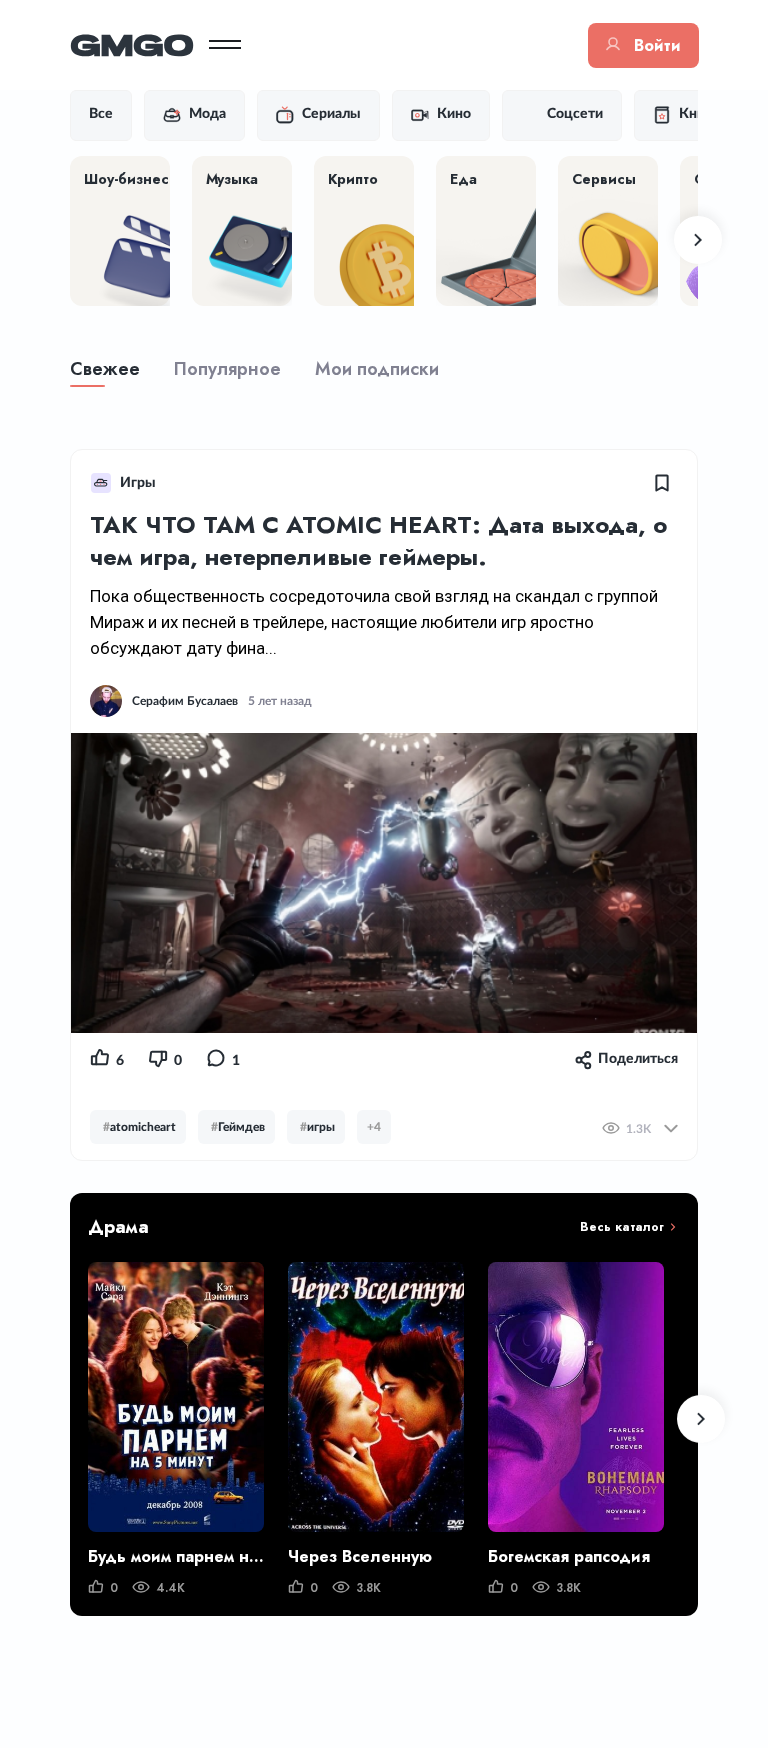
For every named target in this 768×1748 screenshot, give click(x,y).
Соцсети (575, 114)
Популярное (227, 369)
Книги (699, 114)
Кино (454, 114)
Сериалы (331, 114)
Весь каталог (622, 1227)
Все (101, 114)
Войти (657, 45)
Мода (207, 114)
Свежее (105, 369)
